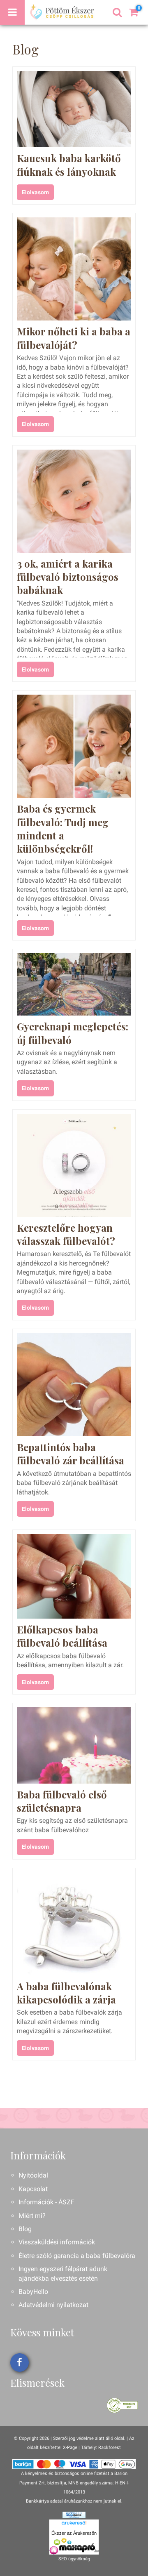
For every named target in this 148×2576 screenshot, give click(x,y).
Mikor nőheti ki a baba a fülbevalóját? (74, 338)
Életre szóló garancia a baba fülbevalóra (77, 2256)
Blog (25, 2229)
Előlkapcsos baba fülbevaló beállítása (62, 1636)
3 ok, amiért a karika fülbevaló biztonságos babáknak (68, 577)
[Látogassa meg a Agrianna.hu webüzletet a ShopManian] (74, 2515)
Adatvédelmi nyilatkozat (53, 2305)
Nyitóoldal (33, 2175)
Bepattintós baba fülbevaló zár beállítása (71, 1454)
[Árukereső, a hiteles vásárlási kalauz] (122, 2405)
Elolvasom (35, 192)
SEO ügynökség (74, 2559)
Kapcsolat (33, 2189)
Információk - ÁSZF (46, 2202)
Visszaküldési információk (57, 2242)
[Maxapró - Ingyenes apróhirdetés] (74, 2546)
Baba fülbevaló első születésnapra (62, 1801)
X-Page (70, 2448)
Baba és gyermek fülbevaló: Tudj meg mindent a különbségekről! (63, 828)
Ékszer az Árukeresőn (74, 2533)
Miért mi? (32, 2216)
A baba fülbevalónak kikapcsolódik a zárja (66, 1993)
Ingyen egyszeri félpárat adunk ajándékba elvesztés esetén (63, 2273)
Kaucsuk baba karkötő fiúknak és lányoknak (69, 165)
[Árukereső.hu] (74, 2524)
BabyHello (33, 2292)
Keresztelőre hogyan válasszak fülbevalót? (66, 1234)
